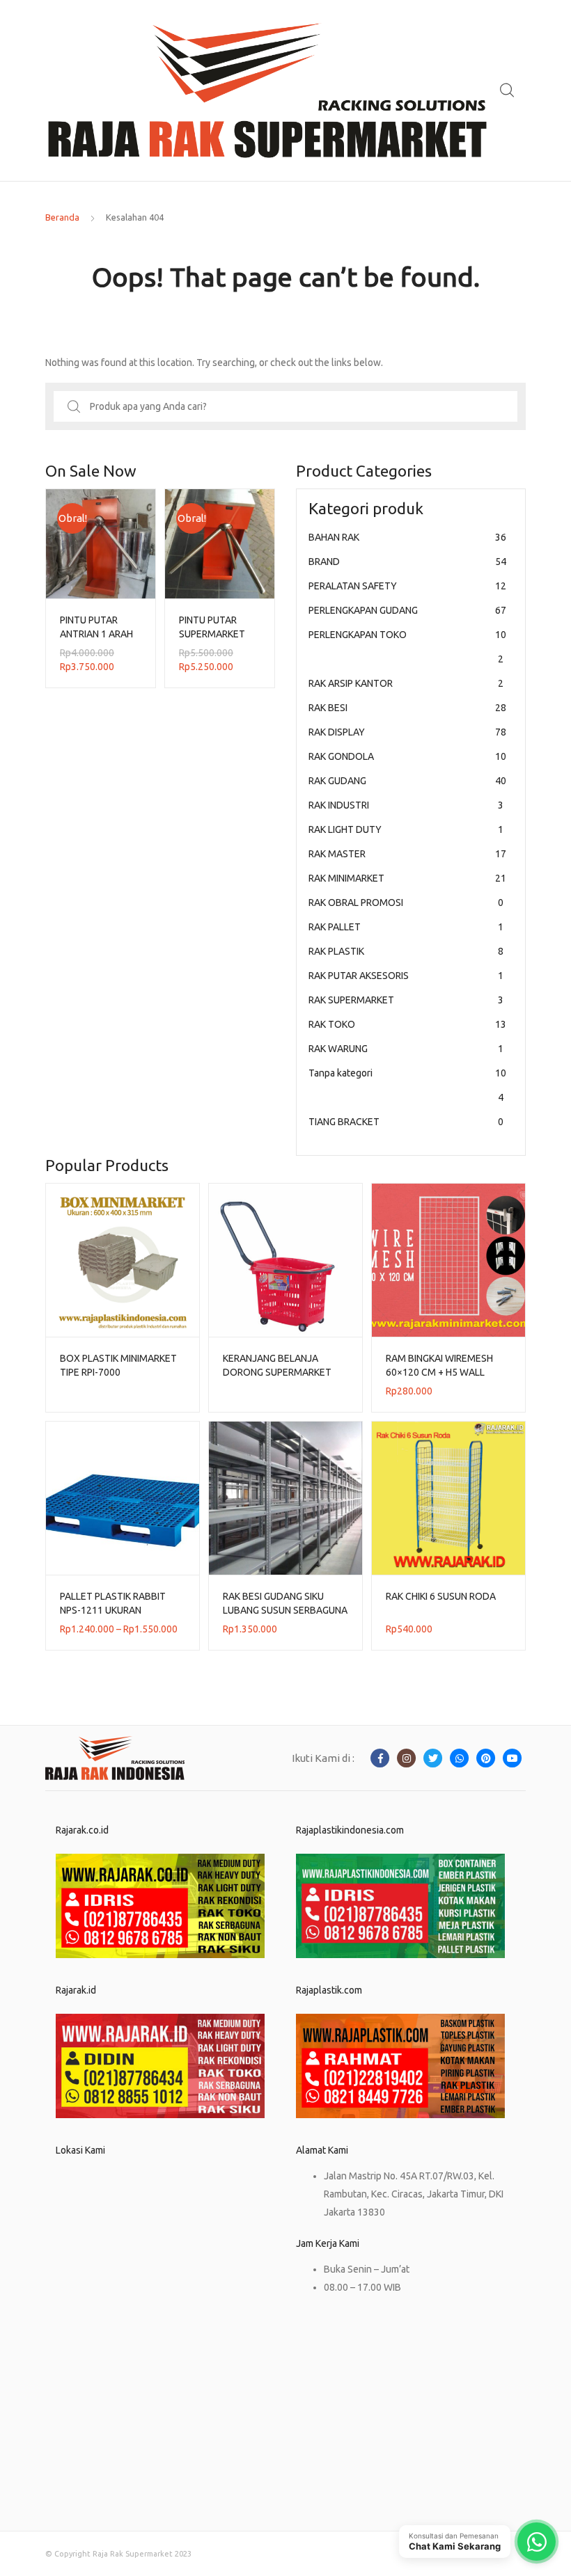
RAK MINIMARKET (407, 878)
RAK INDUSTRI (406, 805)
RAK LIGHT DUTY (406, 829)
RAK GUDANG (407, 781)
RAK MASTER (407, 854)
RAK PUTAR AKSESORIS (406, 976)
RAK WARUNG (406, 1049)
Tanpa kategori (407, 1085)
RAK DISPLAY (407, 732)
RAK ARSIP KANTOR (406, 683)
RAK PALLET (406, 927)
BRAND (407, 562)
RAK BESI (407, 708)
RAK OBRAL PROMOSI (406, 903)
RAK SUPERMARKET (406, 1000)
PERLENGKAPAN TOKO (407, 647)
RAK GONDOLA (407, 756)
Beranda (62, 217)
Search (508, 90)
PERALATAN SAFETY (407, 586)
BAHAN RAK (407, 537)
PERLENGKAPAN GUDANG (407, 610)
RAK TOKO (407, 1024)
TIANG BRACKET (406, 1122)
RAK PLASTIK (406, 951)
